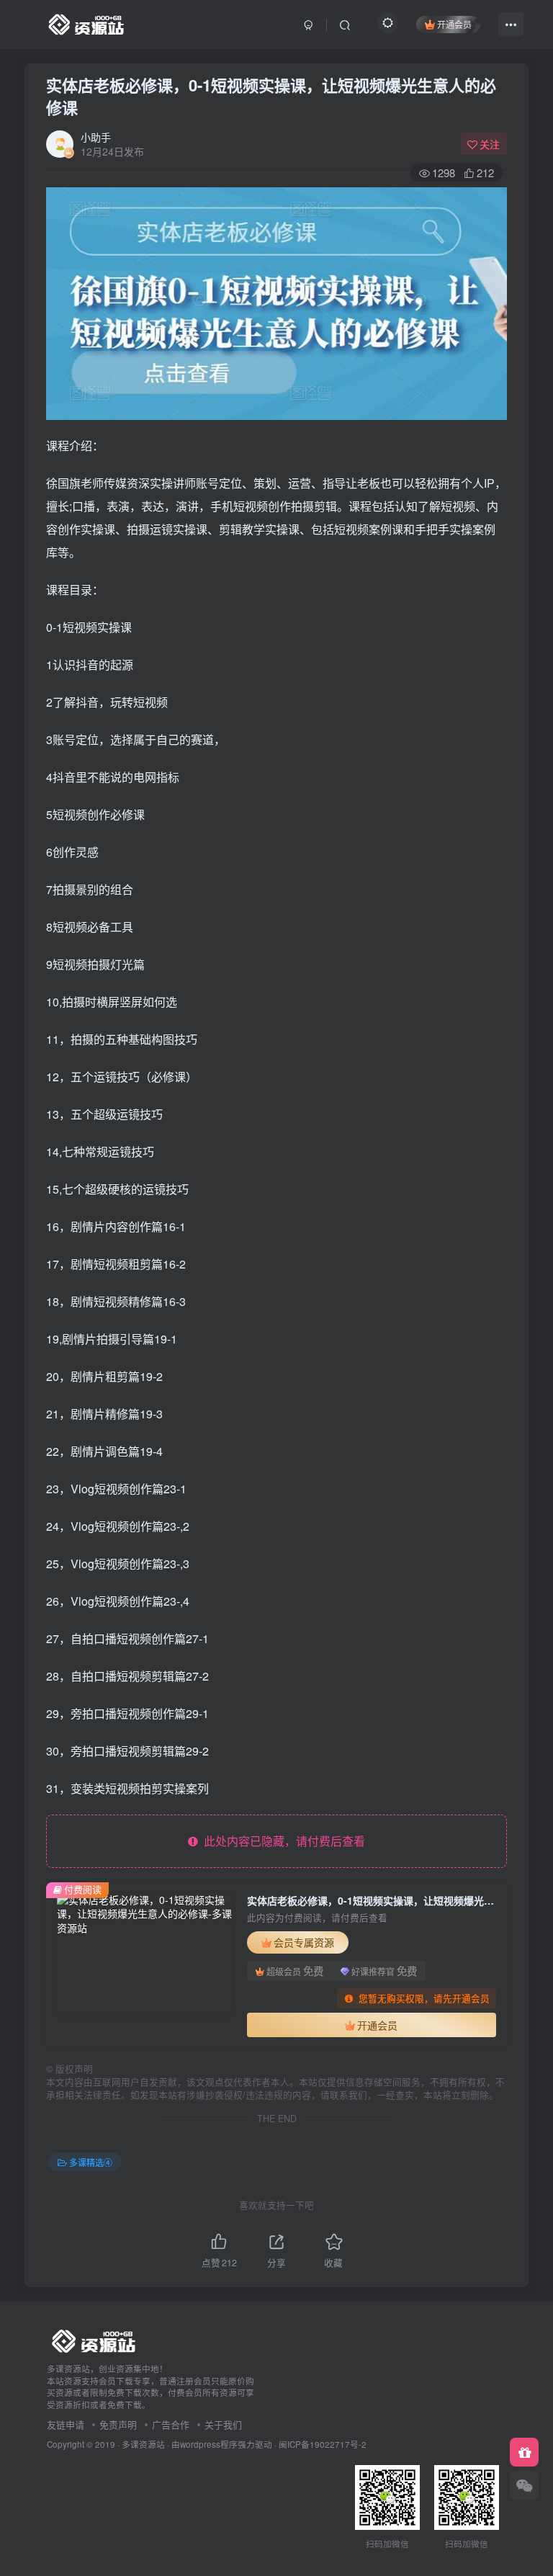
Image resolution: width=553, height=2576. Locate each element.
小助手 (96, 137)
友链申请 (66, 2424)
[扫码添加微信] (524, 2485)
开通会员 (454, 24)
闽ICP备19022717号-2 (323, 2444)
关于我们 (223, 2424)
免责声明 (118, 2424)
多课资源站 (143, 2444)
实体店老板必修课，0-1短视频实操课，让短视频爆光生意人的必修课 (271, 96)
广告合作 (171, 2424)
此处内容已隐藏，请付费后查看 (282, 1841)
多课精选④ (91, 2162)
